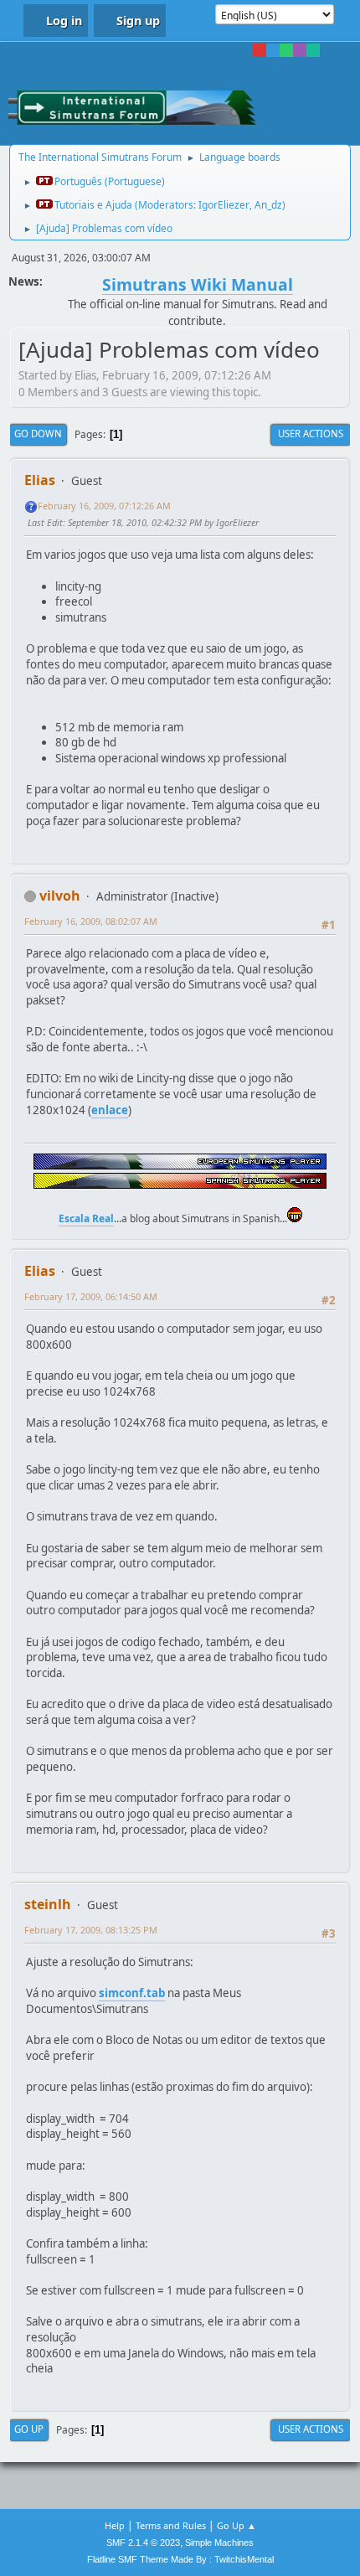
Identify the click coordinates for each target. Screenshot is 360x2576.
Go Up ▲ (237, 2525)
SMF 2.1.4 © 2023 (143, 2542)
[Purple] (300, 50)
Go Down (38, 434)
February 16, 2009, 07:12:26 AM (104, 506)
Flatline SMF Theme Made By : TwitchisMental (180, 2559)
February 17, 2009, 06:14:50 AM (91, 1296)
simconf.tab (132, 1993)
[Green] (286, 50)
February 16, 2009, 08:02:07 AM (91, 921)
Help (115, 2525)
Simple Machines (219, 2542)
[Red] (260, 50)
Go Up (29, 2429)
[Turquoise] (313, 50)
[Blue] (273, 50)
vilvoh (60, 896)
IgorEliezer (224, 205)
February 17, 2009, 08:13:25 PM (91, 1930)
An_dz (268, 205)
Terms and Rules (171, 2525)
